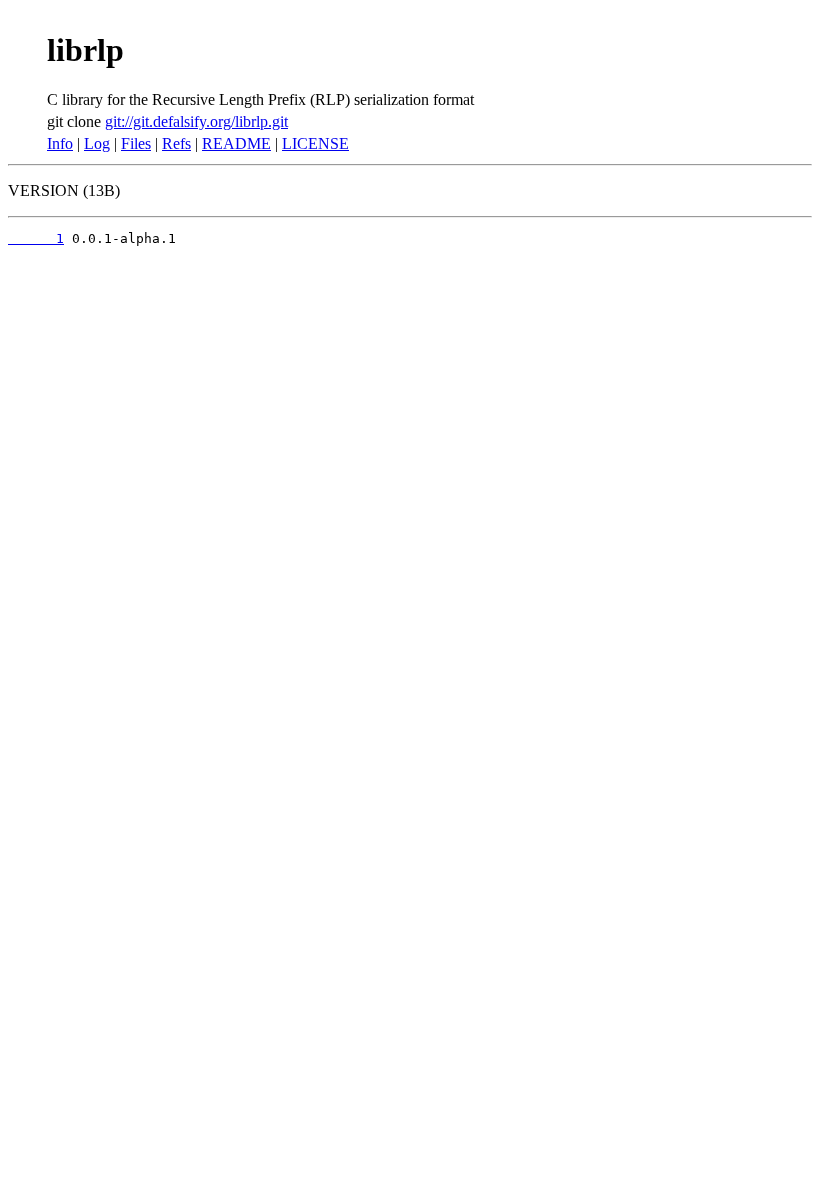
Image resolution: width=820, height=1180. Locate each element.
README (236, 143)
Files (136, 143)
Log (97, 143)
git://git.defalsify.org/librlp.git (196, 121)
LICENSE (315, 143)
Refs (176, 143)
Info (60, 143)
